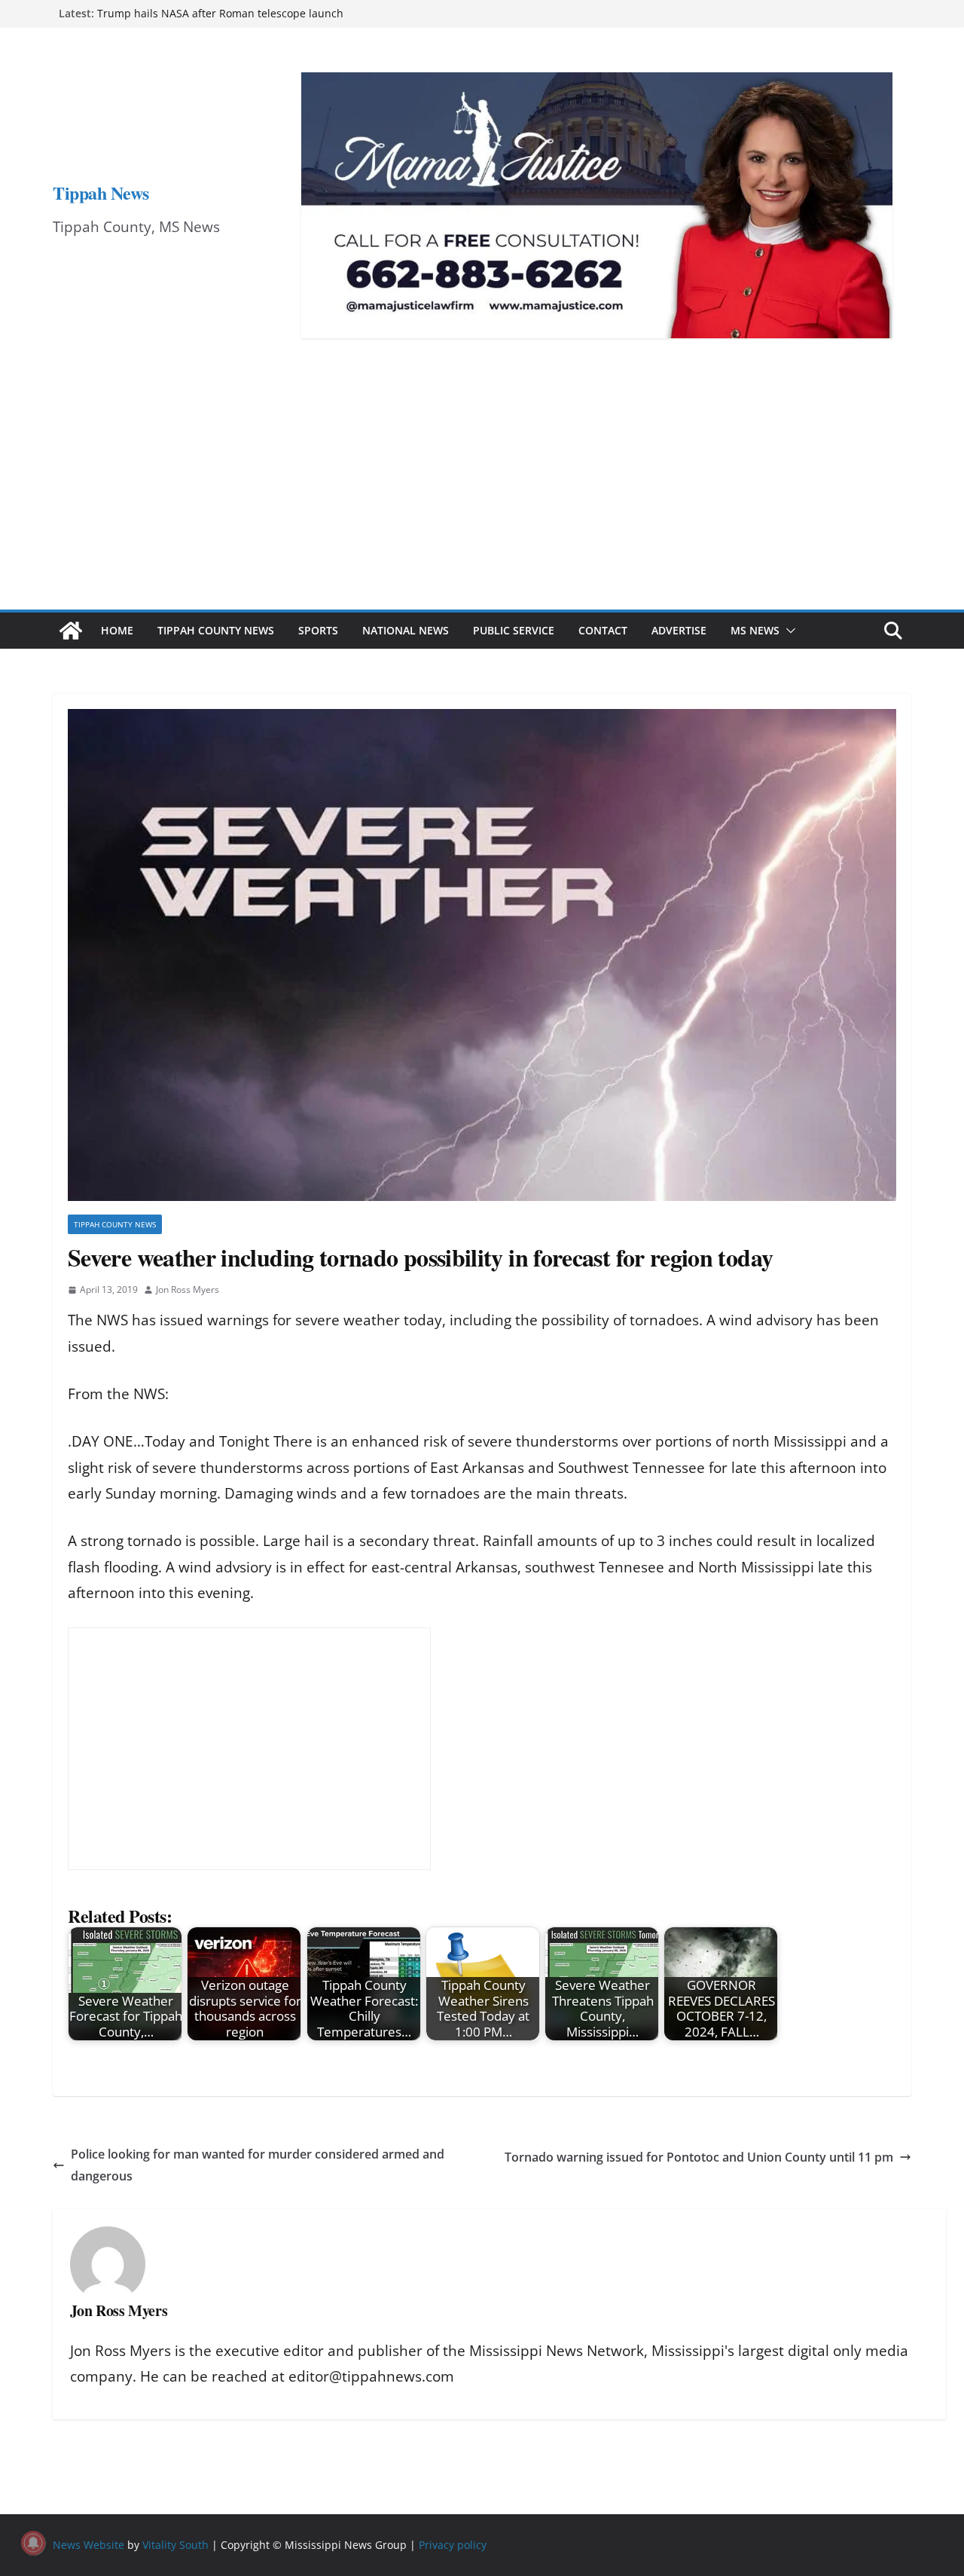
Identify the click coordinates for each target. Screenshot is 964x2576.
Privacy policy (453, 2545)
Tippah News (101, 193)
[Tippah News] (71, 631)
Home (117, 630)
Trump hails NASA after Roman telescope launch (220, 13)
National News (406, 630)
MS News (755, 630)
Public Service (514, 630)
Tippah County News (216, 630)
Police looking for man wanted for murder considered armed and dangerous (258, 2165)
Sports (318, 630)
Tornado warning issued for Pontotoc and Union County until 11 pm (699, 2157)
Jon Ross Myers (188, 1290)
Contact (603, 630)
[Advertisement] (482, 497)
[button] (788, 631)
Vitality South (175, 2545)
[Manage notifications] (33, 2543)
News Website (88, 2545)
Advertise (679, 630)
